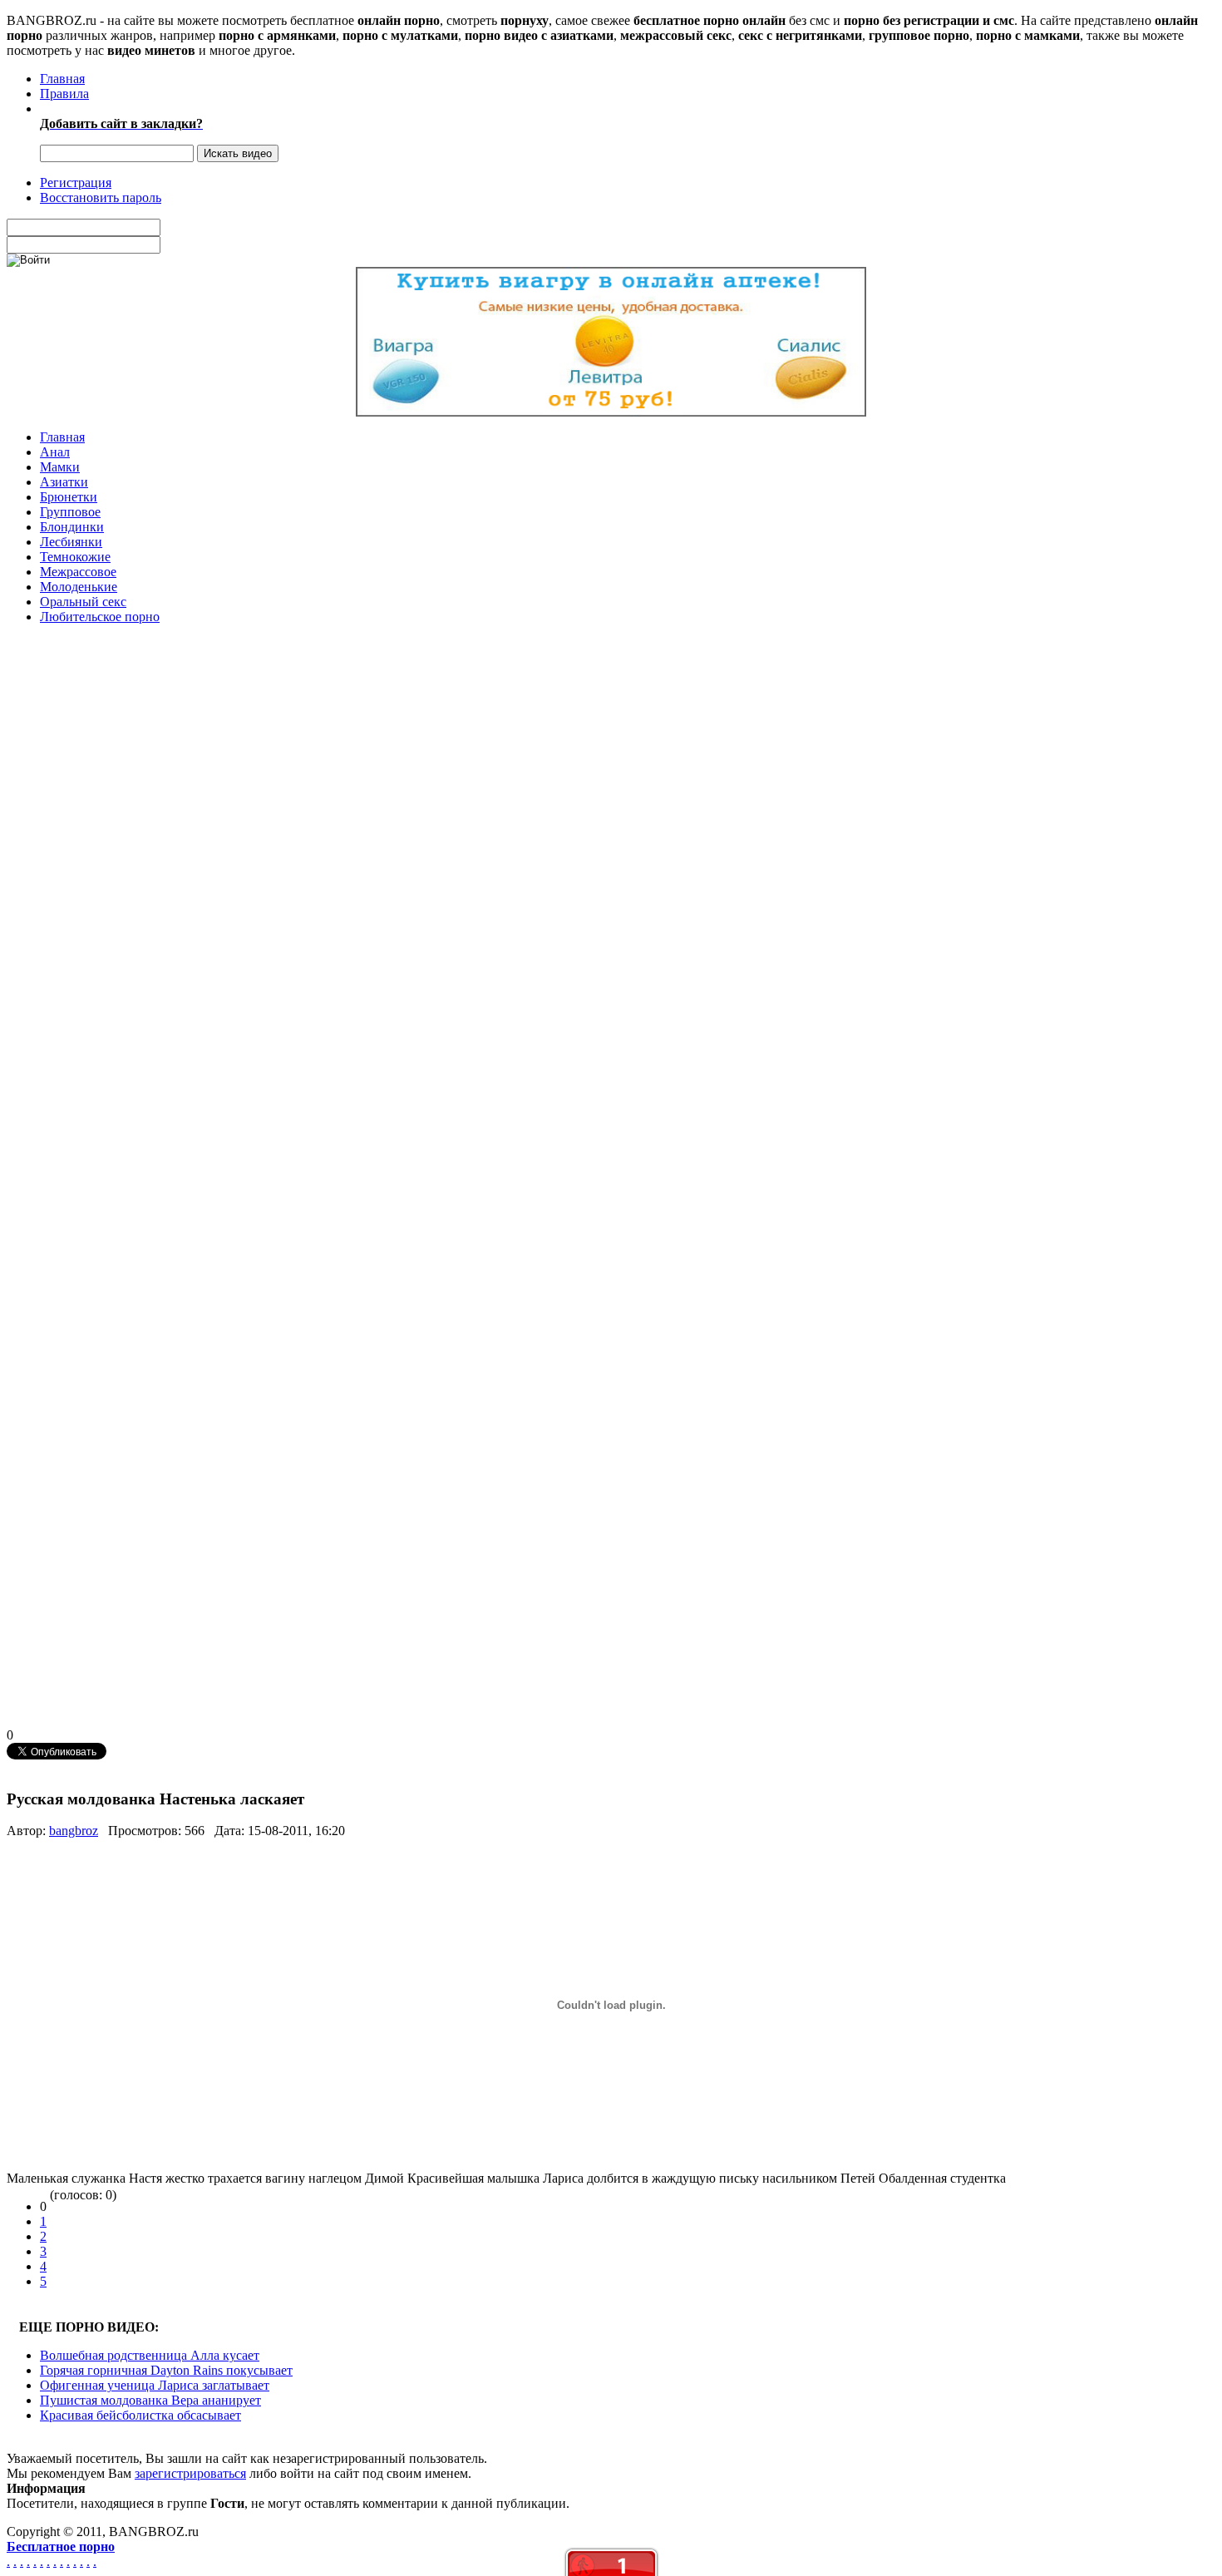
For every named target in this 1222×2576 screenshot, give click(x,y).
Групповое (70, 512)
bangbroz (74, 1831)
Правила (64, 94)
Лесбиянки (71, 542)
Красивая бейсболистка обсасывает (140, 2415)
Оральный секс (83, 602)
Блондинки (72, 527)
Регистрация (76, 183)
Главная (62, 79)
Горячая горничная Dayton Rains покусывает (166, 2370)
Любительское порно (100, 617)
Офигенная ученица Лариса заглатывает (155, 2385)
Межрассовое (78, 572)
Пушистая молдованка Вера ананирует (150, 2400)
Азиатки (64, 482)
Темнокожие (75, 557)
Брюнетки (69, 497)
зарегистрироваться (190, 2473)
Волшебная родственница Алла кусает (150, 2355)
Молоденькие (79, 587)
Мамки (60, 467)
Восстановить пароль (101, 197)
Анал (55, 452)
